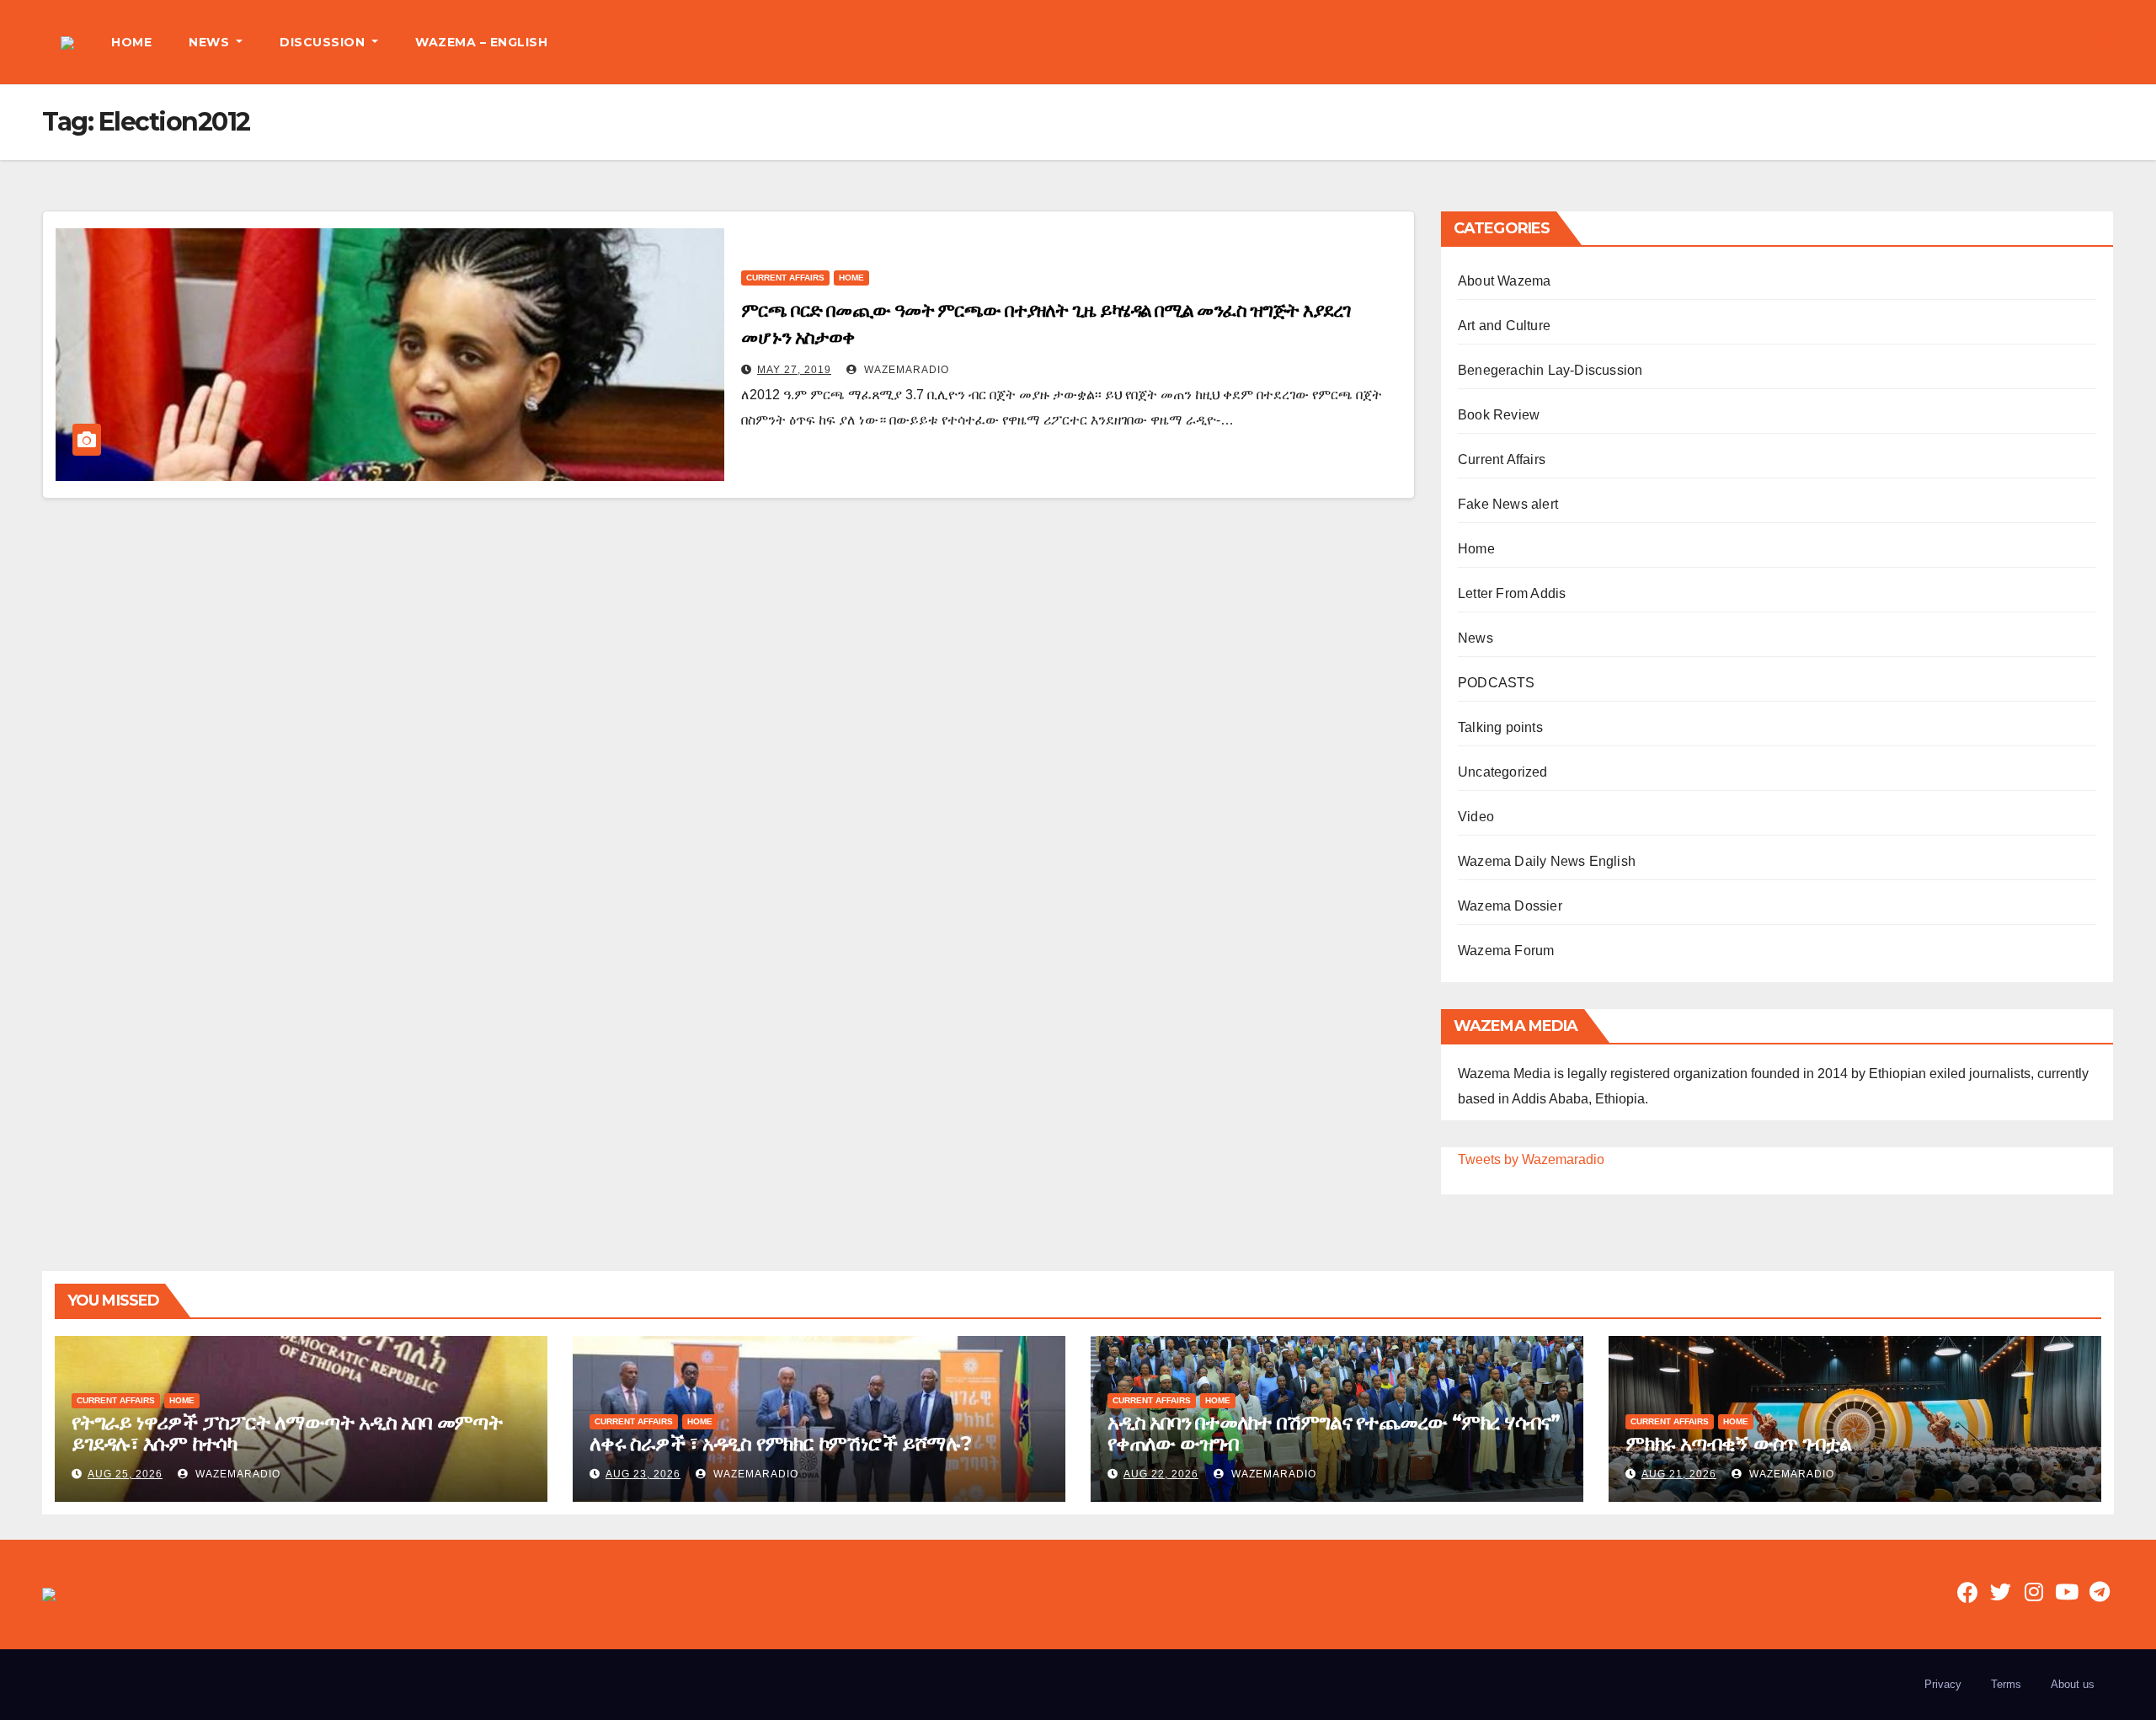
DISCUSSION (324, 42)
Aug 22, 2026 (1161, 1474)
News (1476, 638)
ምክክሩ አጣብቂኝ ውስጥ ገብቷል (1738, 1443)
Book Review (1499, 415)
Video (1476, 817)
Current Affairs (785, 278)
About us (2073, 1684)
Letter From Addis (1512, 593)
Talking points (1500, 727)
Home (851, 278)
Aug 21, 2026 (1679, 1474)
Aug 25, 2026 (125, 1474)
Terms (2006, 1684)
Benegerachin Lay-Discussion (1550, 370)
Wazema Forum (1506, 951)
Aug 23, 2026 (643, 1474)
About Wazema (1504, 281)
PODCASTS (1497, 683)
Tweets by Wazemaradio (1531, 1159)
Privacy (1943, 1684)
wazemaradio (905, 370)
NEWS (211, 42)
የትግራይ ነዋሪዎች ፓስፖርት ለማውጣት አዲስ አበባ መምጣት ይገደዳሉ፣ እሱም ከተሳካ (287, 1433)
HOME (131, 42)
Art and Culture (1504, 326)
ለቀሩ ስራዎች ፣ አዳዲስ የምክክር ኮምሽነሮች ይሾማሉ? (780, 1443)
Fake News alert (1508, 504)
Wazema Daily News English (1547, 861)
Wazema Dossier (1510, 906)
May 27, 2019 (794, 370)
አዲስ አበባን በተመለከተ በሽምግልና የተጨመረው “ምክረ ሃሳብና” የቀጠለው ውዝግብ (1334, 1433)
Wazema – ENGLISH (481, 42)
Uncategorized (1503, 772)
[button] (2100, 42)
